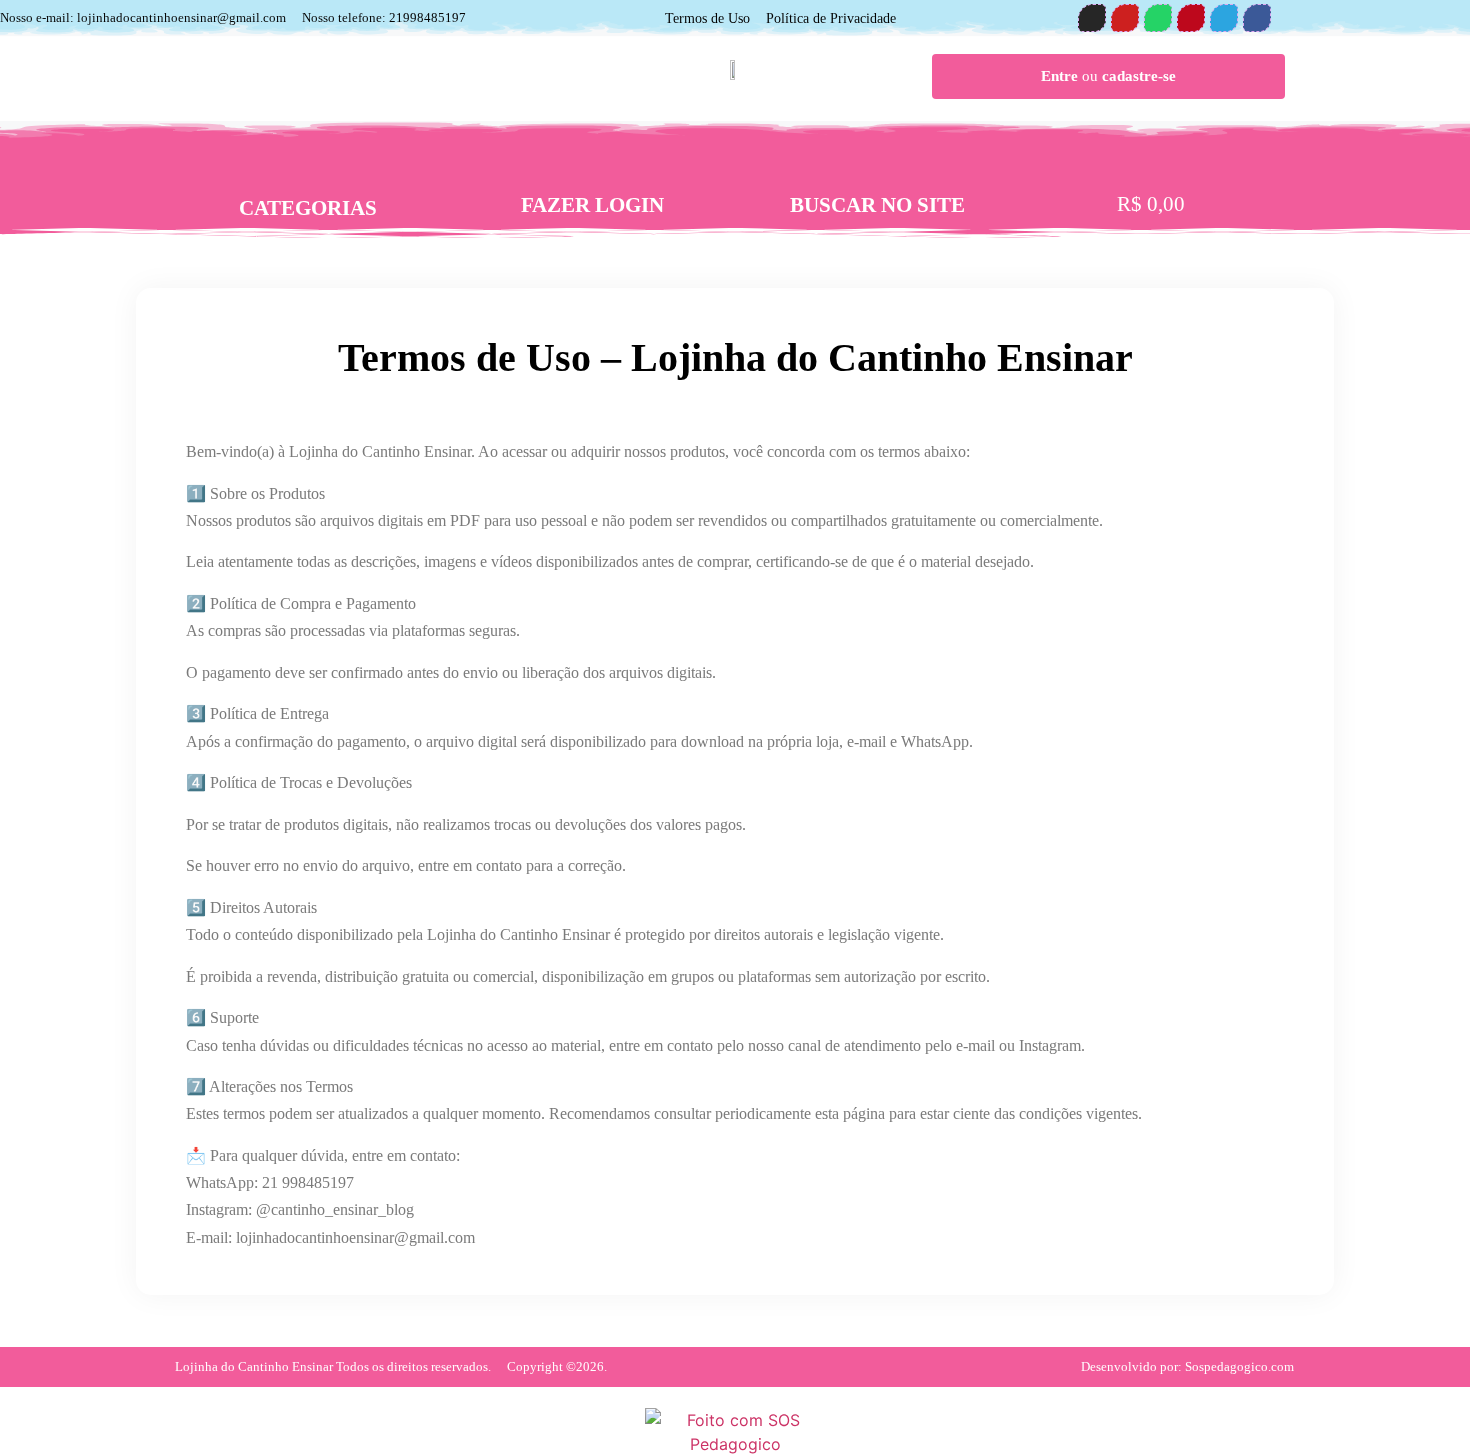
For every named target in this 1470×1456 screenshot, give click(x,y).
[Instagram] (1092, 18)
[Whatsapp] (1158, 18)
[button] (878, 170)
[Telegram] (1224, 18)
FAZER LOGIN (592, 205)
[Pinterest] (1191, 18)
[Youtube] (1125, 18)
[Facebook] (1257, 18)
